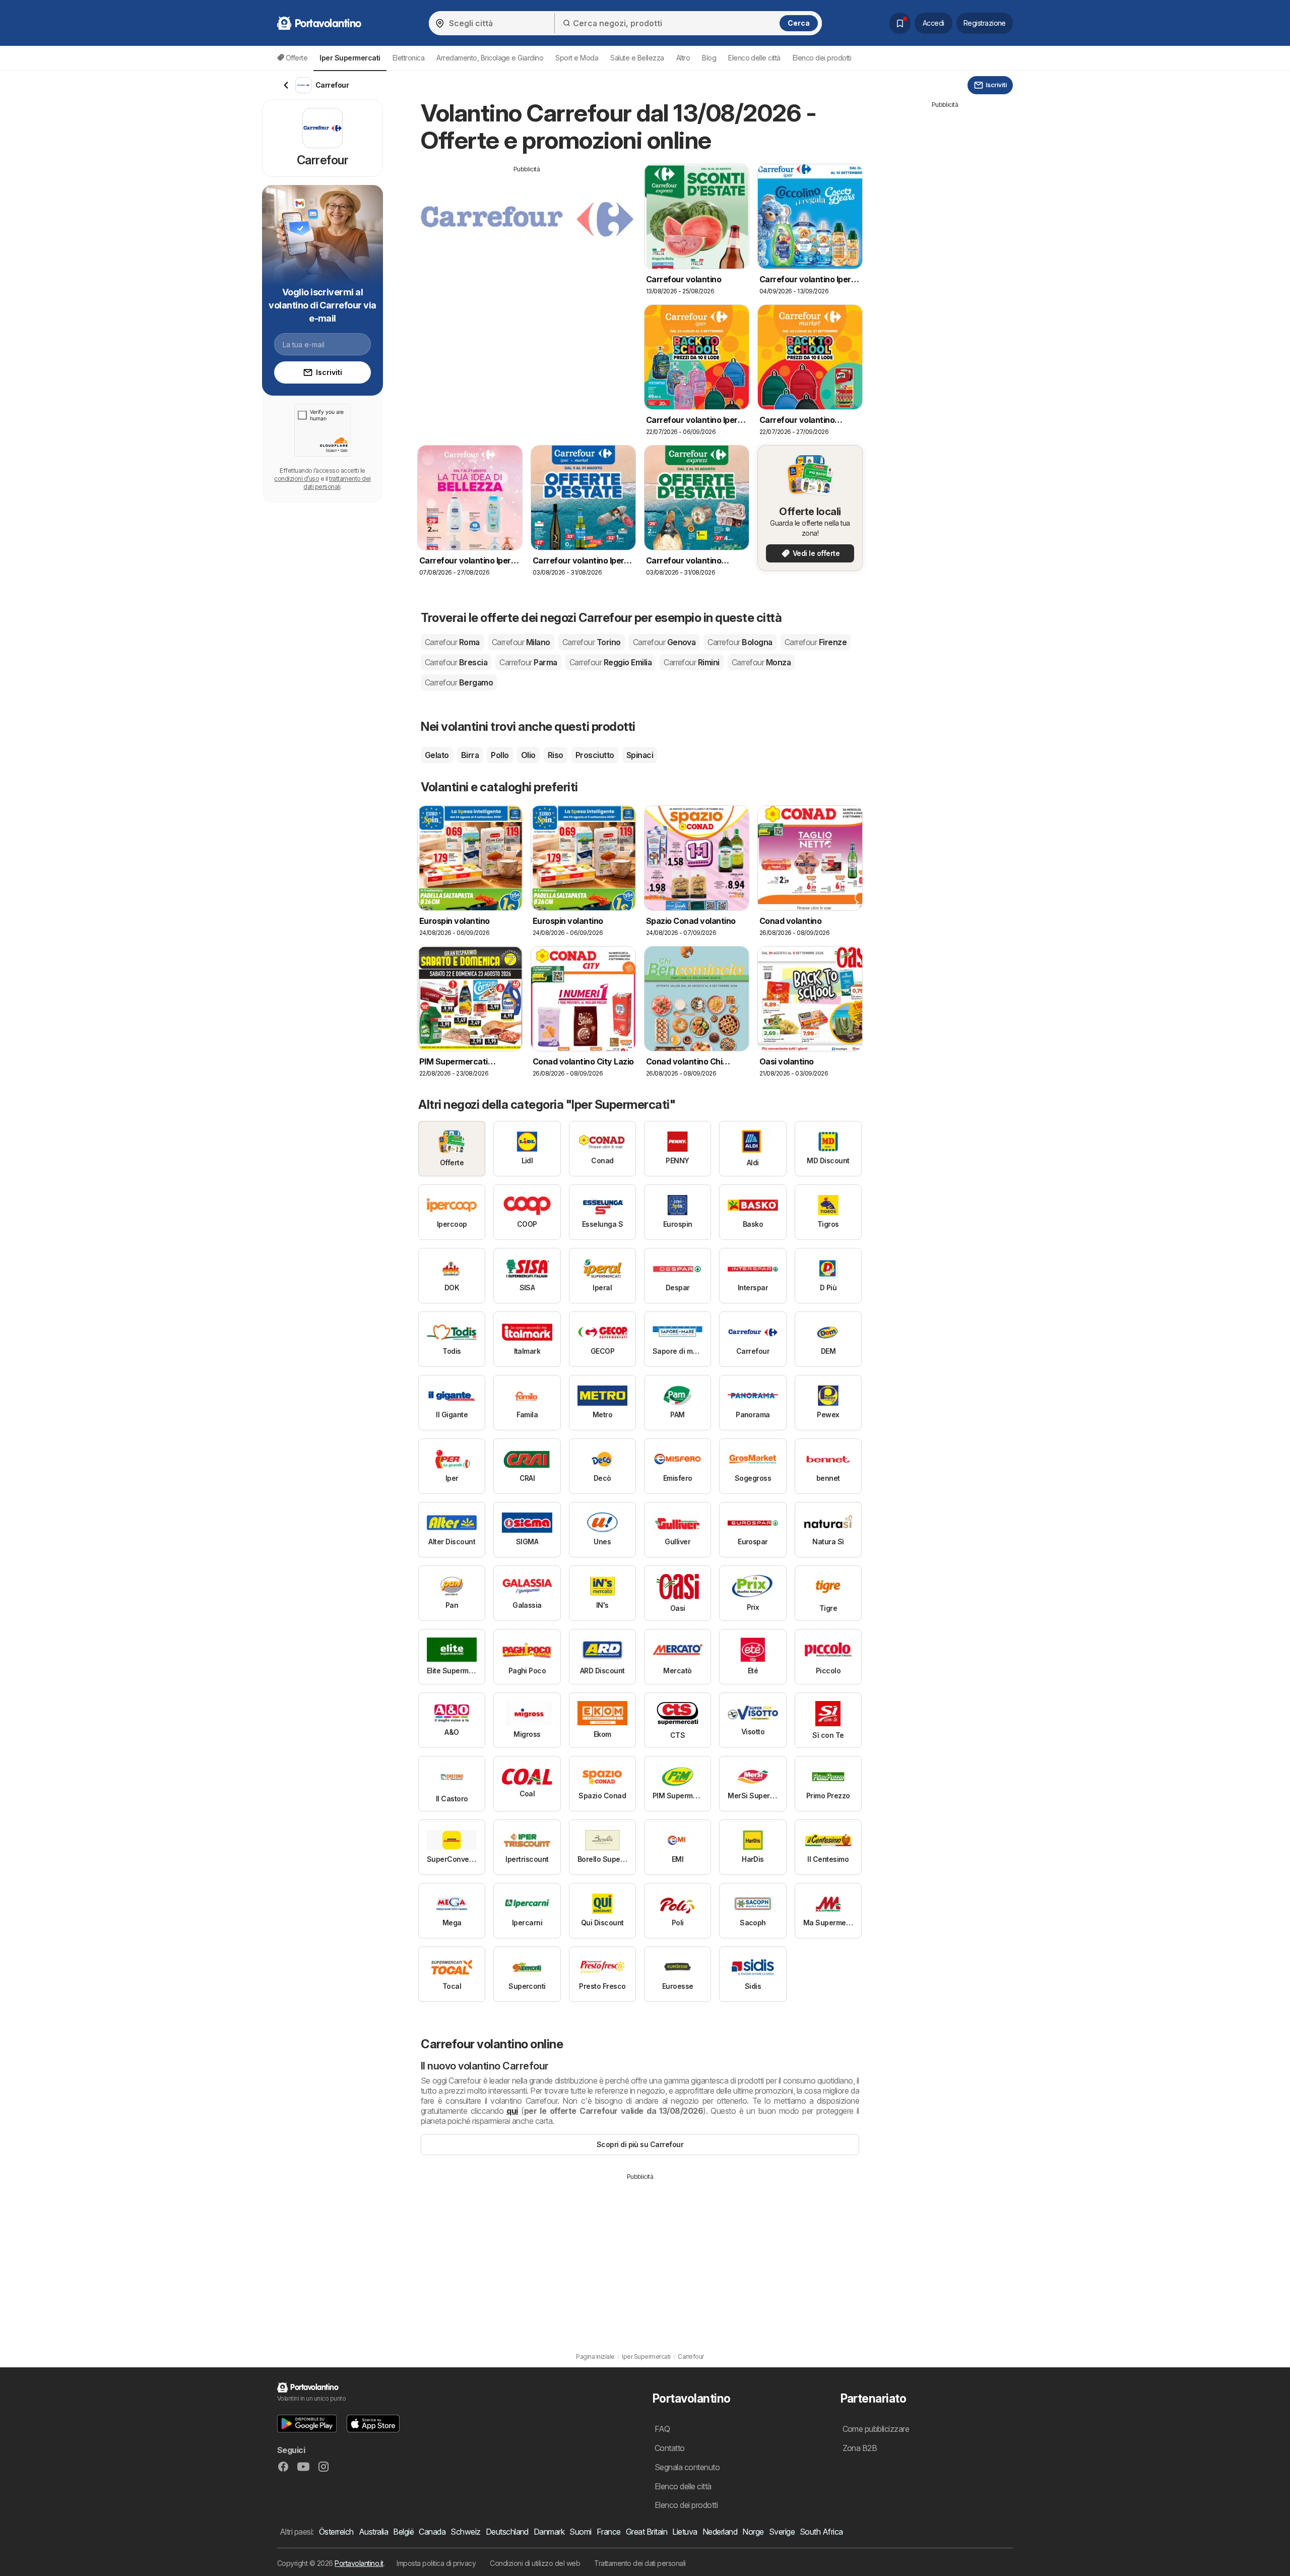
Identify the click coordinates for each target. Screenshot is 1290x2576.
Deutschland (507, 2532)
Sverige (782, 2532)
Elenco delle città (754, 58)
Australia (373, 2532)
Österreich (336, 2532)
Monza (761, 662)
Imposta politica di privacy (436, 2563)
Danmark (549, 2532)
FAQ (662, 2429)
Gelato (437, 755)
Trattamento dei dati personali (640, 2563)
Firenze (816, 642)
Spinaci (640, 755)
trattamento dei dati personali (337, 483)
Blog (709, 58)
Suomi (580, 2532)
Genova (664, 642)
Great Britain (647, 2532)
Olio (528, 755)
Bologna (740, 642)
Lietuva (685, 2532)
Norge (753, 2532)
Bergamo (459, 682)
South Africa (821, 2532)
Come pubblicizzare (876, 2429)
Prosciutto (595, 755)
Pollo (500, 755)
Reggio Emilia (610, 662)
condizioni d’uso (297, 479)
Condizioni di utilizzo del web (535, 2563)
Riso (556, 755)
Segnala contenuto (687, 2467)
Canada (432, 2532)
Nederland (720, 2532)
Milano (521, 642)
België (403, 2532)
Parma (528, 662)
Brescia (456, 662)
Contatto (670, 2448)
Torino (592, 642)
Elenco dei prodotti (822, 58)
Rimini (692, 662)
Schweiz (465, 2532)
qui (512, 2111)
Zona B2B (860, 2448)
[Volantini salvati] (900, 23)
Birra (470, 755)
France (609, 2532)
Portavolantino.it (359, 2563)
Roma (452, 642)
